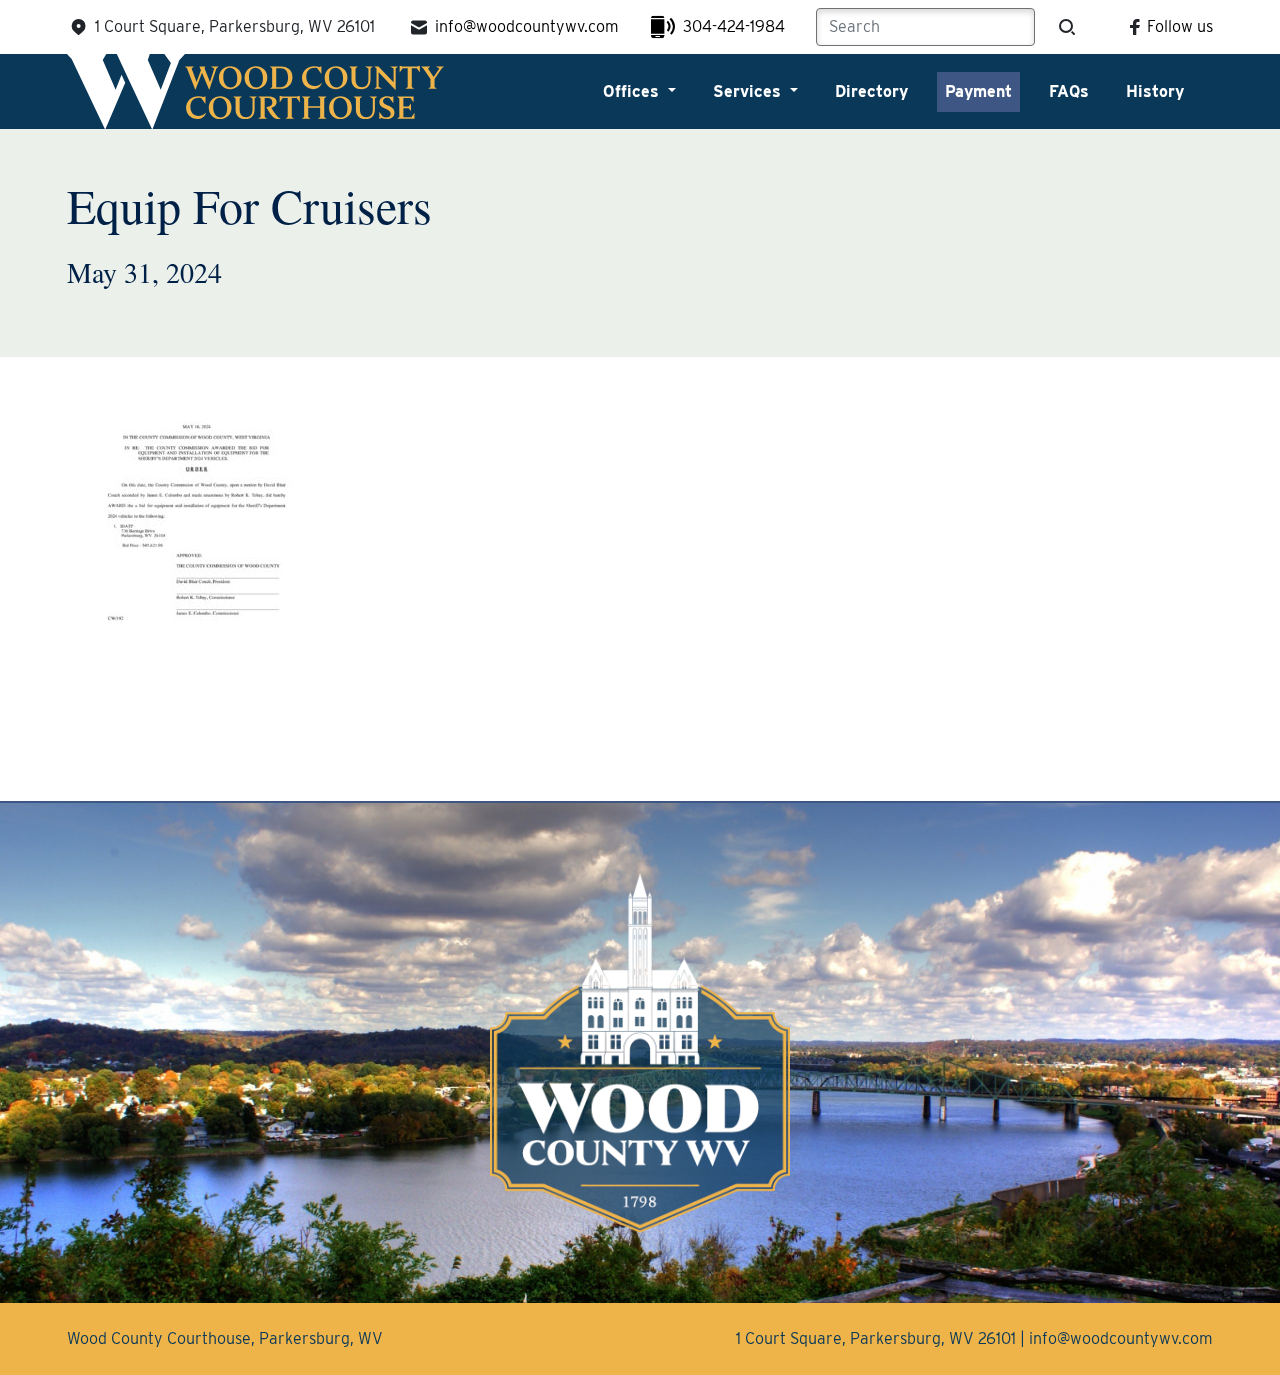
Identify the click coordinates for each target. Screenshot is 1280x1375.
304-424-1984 (734, 26)
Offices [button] (633, 91)
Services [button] (749, 91)
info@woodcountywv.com (527, 26)
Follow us (1180, 26)
